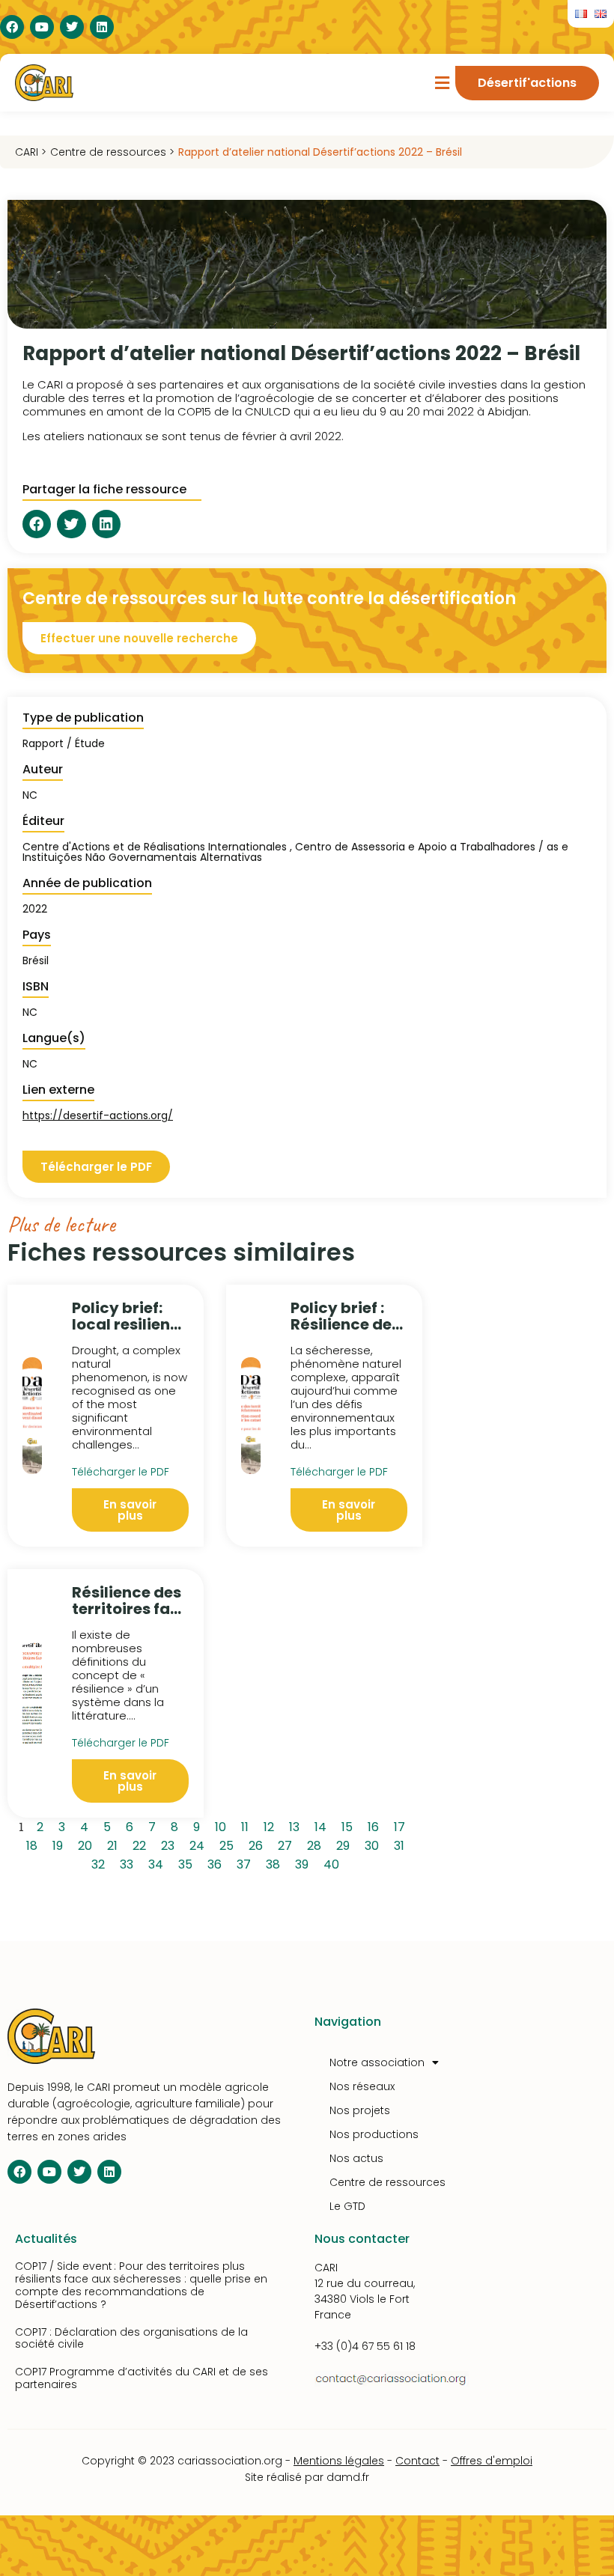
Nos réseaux (362, 2086)
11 (247, 1825)
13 (297, 1825)
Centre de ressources (387, 2182)
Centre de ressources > (112, 152)
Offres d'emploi (492, 2461)
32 (101, 1863)
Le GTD (347, 2206)
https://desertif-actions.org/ (98, 1115)
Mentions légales (339, 2461)
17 (402, 1825)
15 (350, 1825)
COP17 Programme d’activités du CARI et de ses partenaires (142, 2378)
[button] (442, 83)
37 (246, 1863)
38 (276, 1863)
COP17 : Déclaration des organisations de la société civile (131, 2338)
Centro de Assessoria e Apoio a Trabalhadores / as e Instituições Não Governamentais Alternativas (295, 852)
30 (374, 1844)
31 (402, 1844)
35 (188, 1863)
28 (317, 1844)
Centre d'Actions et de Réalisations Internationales (155, 847)
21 (115, 1844)
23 (170, 1844)
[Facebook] (12, 27)
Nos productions (374, 2134)
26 (258, 1844)
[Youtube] (42, 27)
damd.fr (348, 2477)
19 (60, 1844)
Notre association (377, 2062)
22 (142, 1844)
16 (376, 1825)
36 (217, 1863)
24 (200, 1844)
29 (346, 1844)
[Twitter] (72, 27)
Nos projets (360, 2110)
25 (229, 1844)
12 (271, 1825)
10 (223, 1825)
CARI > (31, 152)
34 (158, 1863)
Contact (417, 2461)
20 (88, 1844)
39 (304, 1863)
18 (34, 1844)
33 (129, 1863)
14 (323, 1825)
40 (334, 1863)
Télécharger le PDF (121, 1472)
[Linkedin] (102, 27)
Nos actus (356, 2158)
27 (288, 1844)
